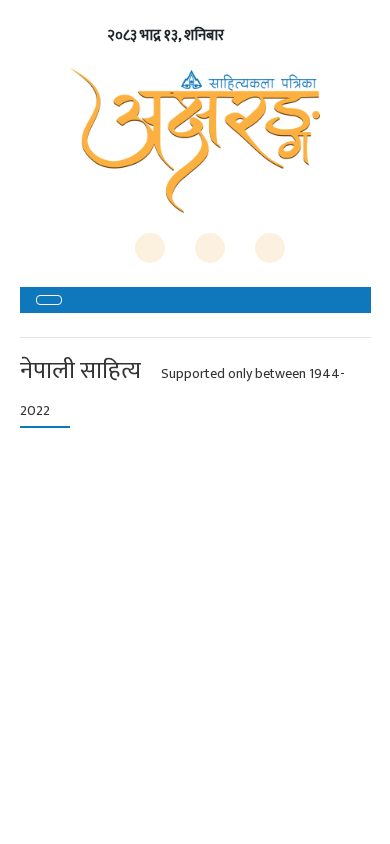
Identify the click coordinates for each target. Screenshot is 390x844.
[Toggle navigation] (49, 300)
